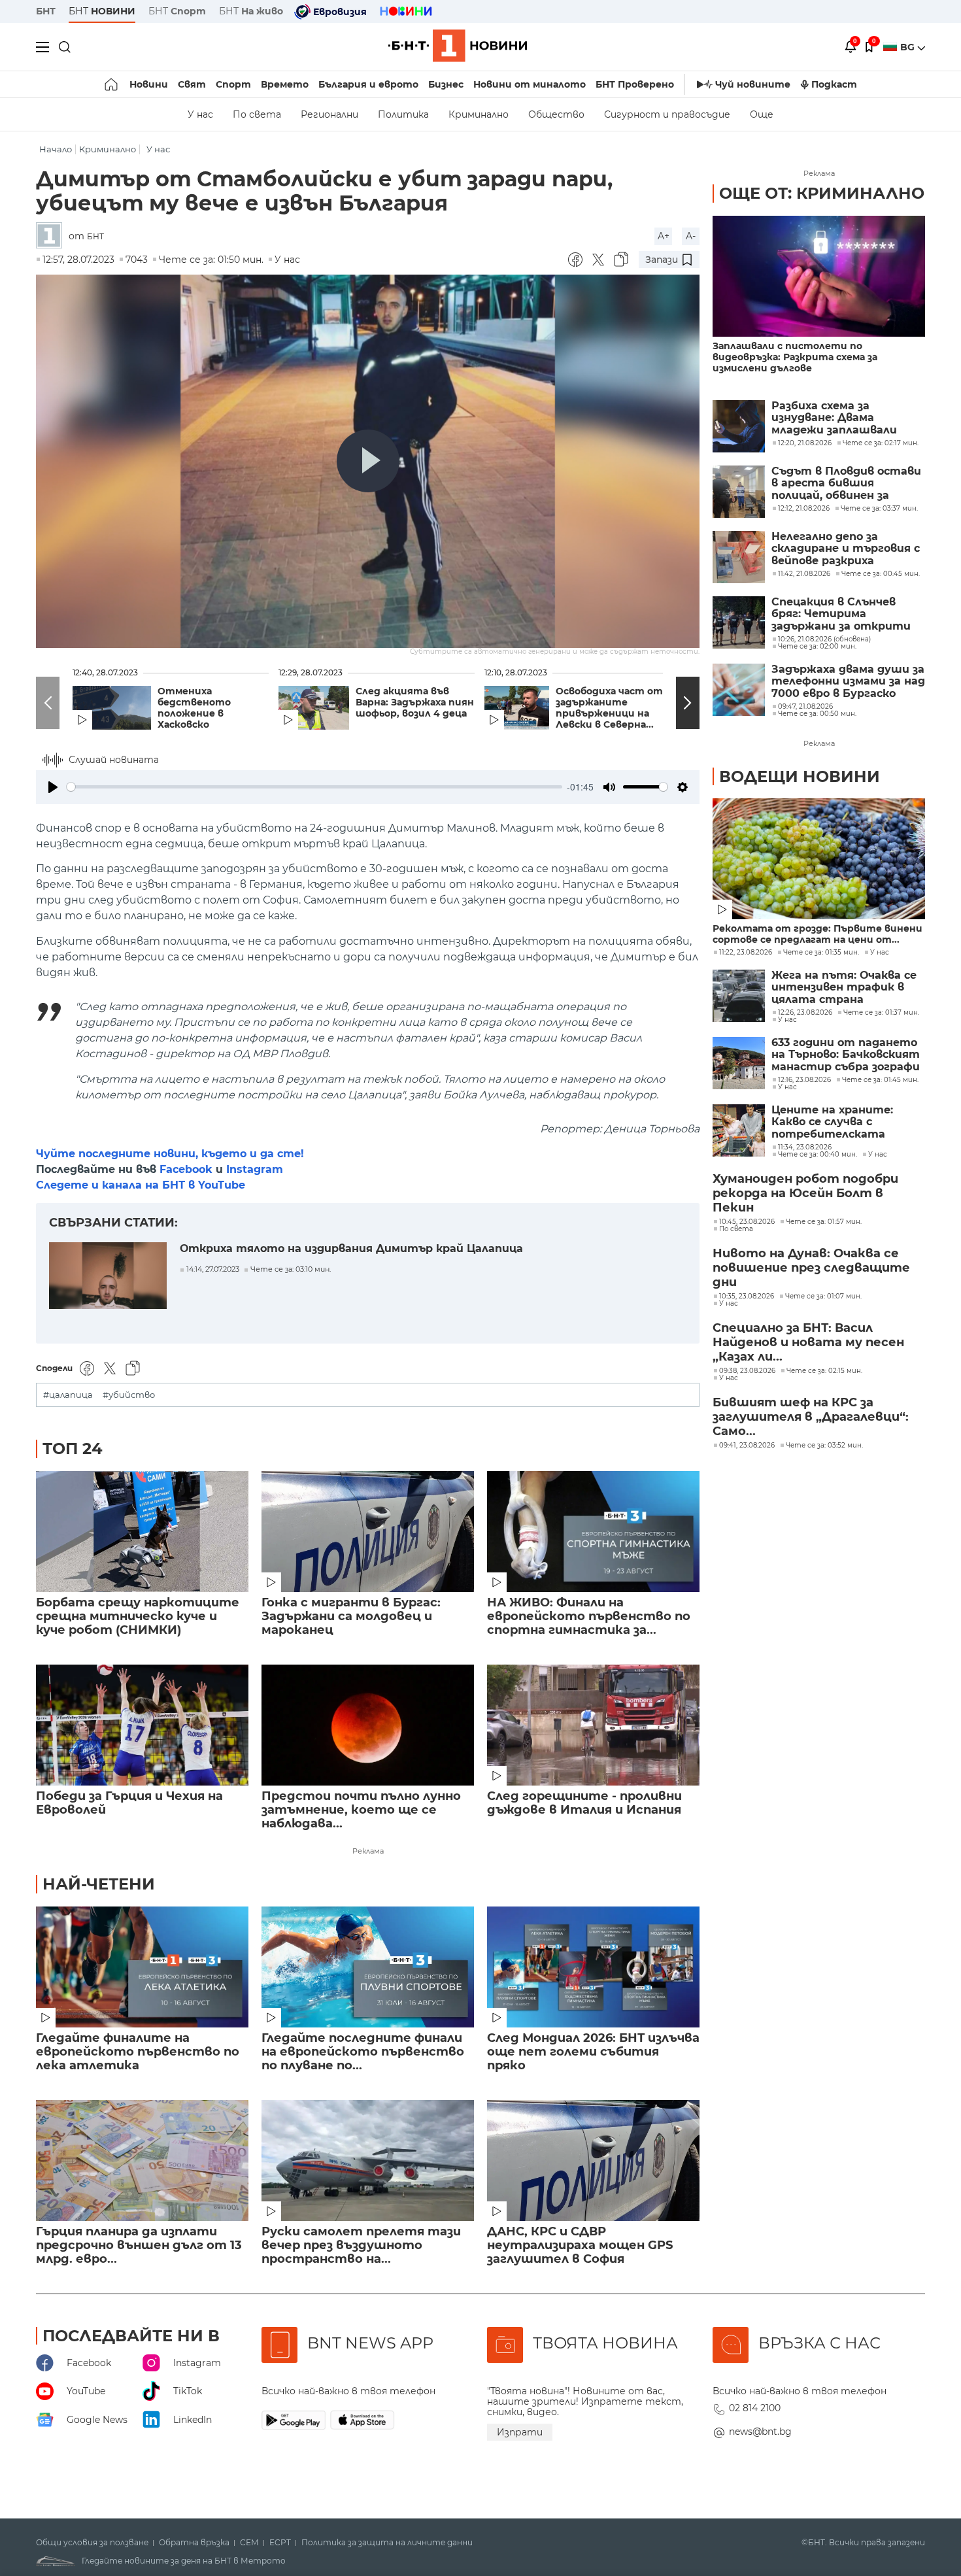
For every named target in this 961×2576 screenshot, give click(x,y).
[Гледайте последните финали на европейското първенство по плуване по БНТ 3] (368, 1967)
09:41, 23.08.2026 (747, 1446)
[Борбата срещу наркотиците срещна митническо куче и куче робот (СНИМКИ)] (142, 1532)
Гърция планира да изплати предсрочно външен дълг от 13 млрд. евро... (139, 2246)
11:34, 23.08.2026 (805, 1147)
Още (762, 114)
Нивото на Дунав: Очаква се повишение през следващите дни (811, 1268)
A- (691, 236)
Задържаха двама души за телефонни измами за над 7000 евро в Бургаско (848, 682)
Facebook (186, 1169)
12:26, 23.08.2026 (805, 1013)
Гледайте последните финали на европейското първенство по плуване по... (363, 2052)
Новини (149, 84)
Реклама (368, 1851)
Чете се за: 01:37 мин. (881, 1013)
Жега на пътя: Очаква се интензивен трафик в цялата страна (844, 988)
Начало (56, 149)
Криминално (479, 114)
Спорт (233, 84)
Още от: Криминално (822, 193)
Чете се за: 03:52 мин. (824, 1446)
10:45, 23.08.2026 (747, 1222)
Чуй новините (753, 84)
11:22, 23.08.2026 (746, 953)
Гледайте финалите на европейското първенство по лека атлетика (138, 2052)
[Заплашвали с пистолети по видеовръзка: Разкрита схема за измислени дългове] (819, 276)
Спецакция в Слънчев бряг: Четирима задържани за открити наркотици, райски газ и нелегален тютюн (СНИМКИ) (844, 614)
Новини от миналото (530, 84)
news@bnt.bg (760, 2432)
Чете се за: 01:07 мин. (823, 1296)
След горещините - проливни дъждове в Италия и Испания (584, 1803)
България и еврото (368, 84)
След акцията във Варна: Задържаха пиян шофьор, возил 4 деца (415, 703)
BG (909, 47)
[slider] (314, 787)
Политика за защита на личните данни (387, 2543)
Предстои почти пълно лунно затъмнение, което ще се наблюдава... (361, 1810)
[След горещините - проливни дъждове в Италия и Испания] (593, 1725)
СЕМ (249, 2543)
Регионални (329, 114)
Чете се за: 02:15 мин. (824, 1371)
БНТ (46, 11)
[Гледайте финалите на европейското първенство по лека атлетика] (142, 1967)
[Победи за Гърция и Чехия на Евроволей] (142, 1725)
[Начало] (112, 84)
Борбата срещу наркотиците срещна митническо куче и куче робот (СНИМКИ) (138, 1617)
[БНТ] (52, 236)
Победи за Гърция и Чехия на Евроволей (129, 1803)
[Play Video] (368, 461)
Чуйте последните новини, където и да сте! (170, 1154)
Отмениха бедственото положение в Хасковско (194, 708)
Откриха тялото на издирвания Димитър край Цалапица (351, 1248)
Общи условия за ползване (92, 2543)
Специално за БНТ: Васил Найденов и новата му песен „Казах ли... (808, 1342)
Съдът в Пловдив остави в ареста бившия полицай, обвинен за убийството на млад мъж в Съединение (848, 483)
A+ (664, 236)
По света (257, 114)
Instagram (255, 1169)
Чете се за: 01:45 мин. (880, 1080)
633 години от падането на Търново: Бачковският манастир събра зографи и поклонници (846, 1055)
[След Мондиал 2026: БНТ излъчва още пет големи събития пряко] (593, 1967)
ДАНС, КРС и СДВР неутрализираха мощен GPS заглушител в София (580, 2246)
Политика (403, 114)
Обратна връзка (194, 2543)
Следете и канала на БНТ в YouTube (141, 1185)
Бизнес (446, 84)
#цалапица (68, 1395)
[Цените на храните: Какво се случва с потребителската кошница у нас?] (739, 1130)
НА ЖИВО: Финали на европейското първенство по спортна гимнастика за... (589, 1617)
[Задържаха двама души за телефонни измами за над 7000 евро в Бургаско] (739, 690)
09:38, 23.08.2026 (747, 1371)
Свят (192, 84)
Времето (285, 84)
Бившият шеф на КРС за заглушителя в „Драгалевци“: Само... (811, 1417)
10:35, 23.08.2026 (747, 1296)
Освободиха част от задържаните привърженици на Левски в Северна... (609, 708)
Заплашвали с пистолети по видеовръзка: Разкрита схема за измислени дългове (795, 357)
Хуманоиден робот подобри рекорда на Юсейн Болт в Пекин (805, 1193)
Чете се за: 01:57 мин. (824, 1222)
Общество (556, 114)
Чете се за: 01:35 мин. (821, 953)
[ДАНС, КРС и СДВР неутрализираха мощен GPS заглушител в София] (593, 2161)
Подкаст (834, 84)
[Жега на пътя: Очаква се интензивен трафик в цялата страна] (739, 996)
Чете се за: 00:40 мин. (818, 1155)
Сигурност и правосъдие (667, 114)
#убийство (129, 1395)
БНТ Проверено (635, 84)
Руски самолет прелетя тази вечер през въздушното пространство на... (361, 2246)
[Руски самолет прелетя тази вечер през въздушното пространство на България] (368, 2161)
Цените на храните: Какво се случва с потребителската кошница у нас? (832, 1122)
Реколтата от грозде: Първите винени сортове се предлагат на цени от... (818, 934)
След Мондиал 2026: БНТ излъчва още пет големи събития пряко (593, 2052)
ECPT (280, 2543)
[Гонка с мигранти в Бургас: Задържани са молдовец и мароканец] (368, 1532)
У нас (200, 114)
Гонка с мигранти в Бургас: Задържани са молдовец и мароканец (351, 1617)
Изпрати (520, 2432)
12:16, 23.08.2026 (804, 1080)
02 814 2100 (755, 2408)
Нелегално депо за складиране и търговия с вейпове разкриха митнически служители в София (846, 549)
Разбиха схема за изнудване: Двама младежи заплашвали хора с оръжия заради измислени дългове (834, 418)
